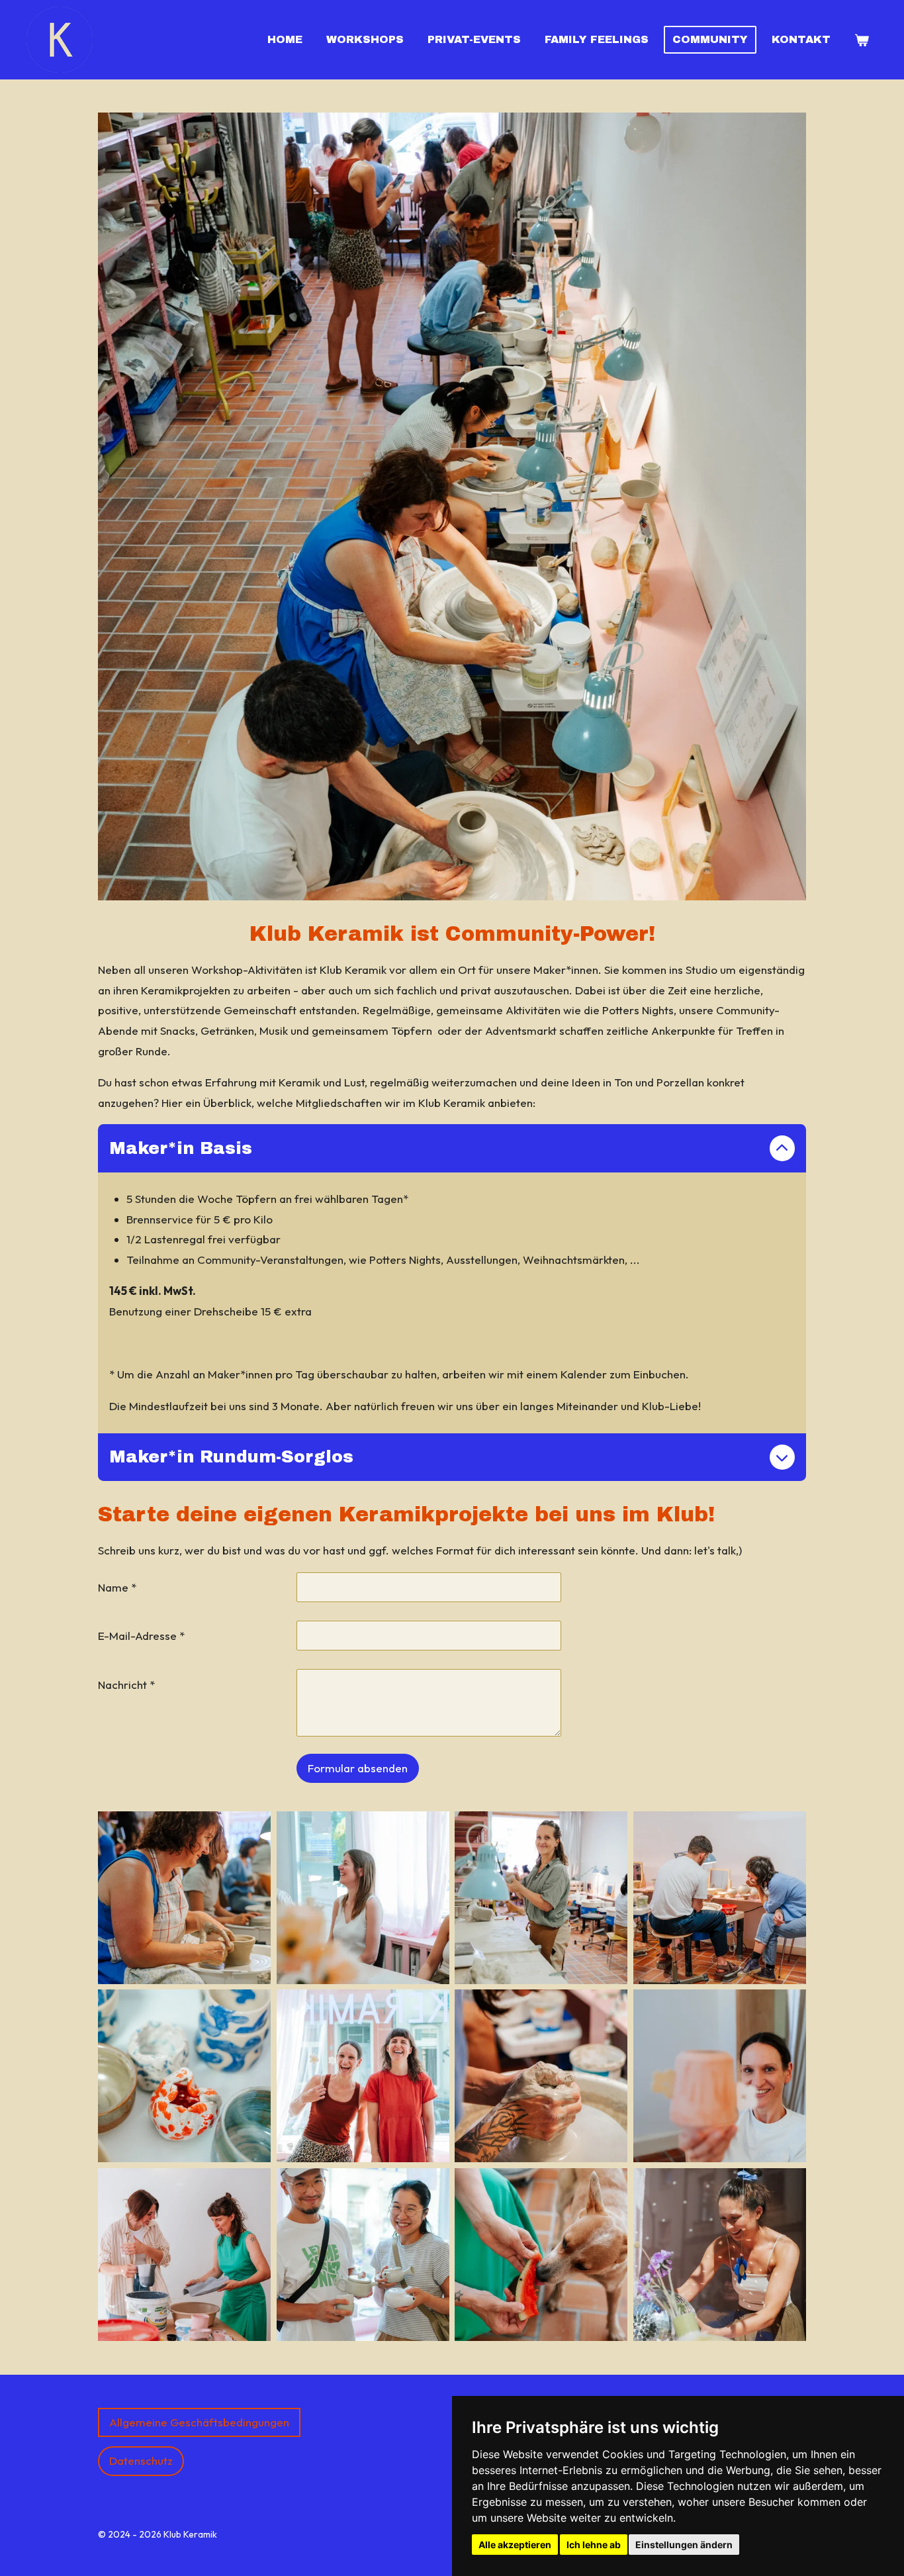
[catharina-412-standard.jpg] (541, 2255)
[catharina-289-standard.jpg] (185, 1897)
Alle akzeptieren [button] (515, 2545)
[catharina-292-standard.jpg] (185, 2076)
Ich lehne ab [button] (594, 2545)
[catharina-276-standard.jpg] (720, 1897)
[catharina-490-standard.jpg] (363, 2255)
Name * (117, 1587)
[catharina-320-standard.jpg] (363, 2076)
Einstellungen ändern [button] (684, 2545)
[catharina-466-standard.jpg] (720, 2076)
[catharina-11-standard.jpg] (363, 1897)
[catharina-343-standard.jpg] (720, 2255)
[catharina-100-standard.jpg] (541, 1897)
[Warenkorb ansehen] (862, 40)
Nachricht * (126, 1685)
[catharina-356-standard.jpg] (185, 2255)
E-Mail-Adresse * (141, 1636)
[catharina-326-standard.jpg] (541, 2076)
